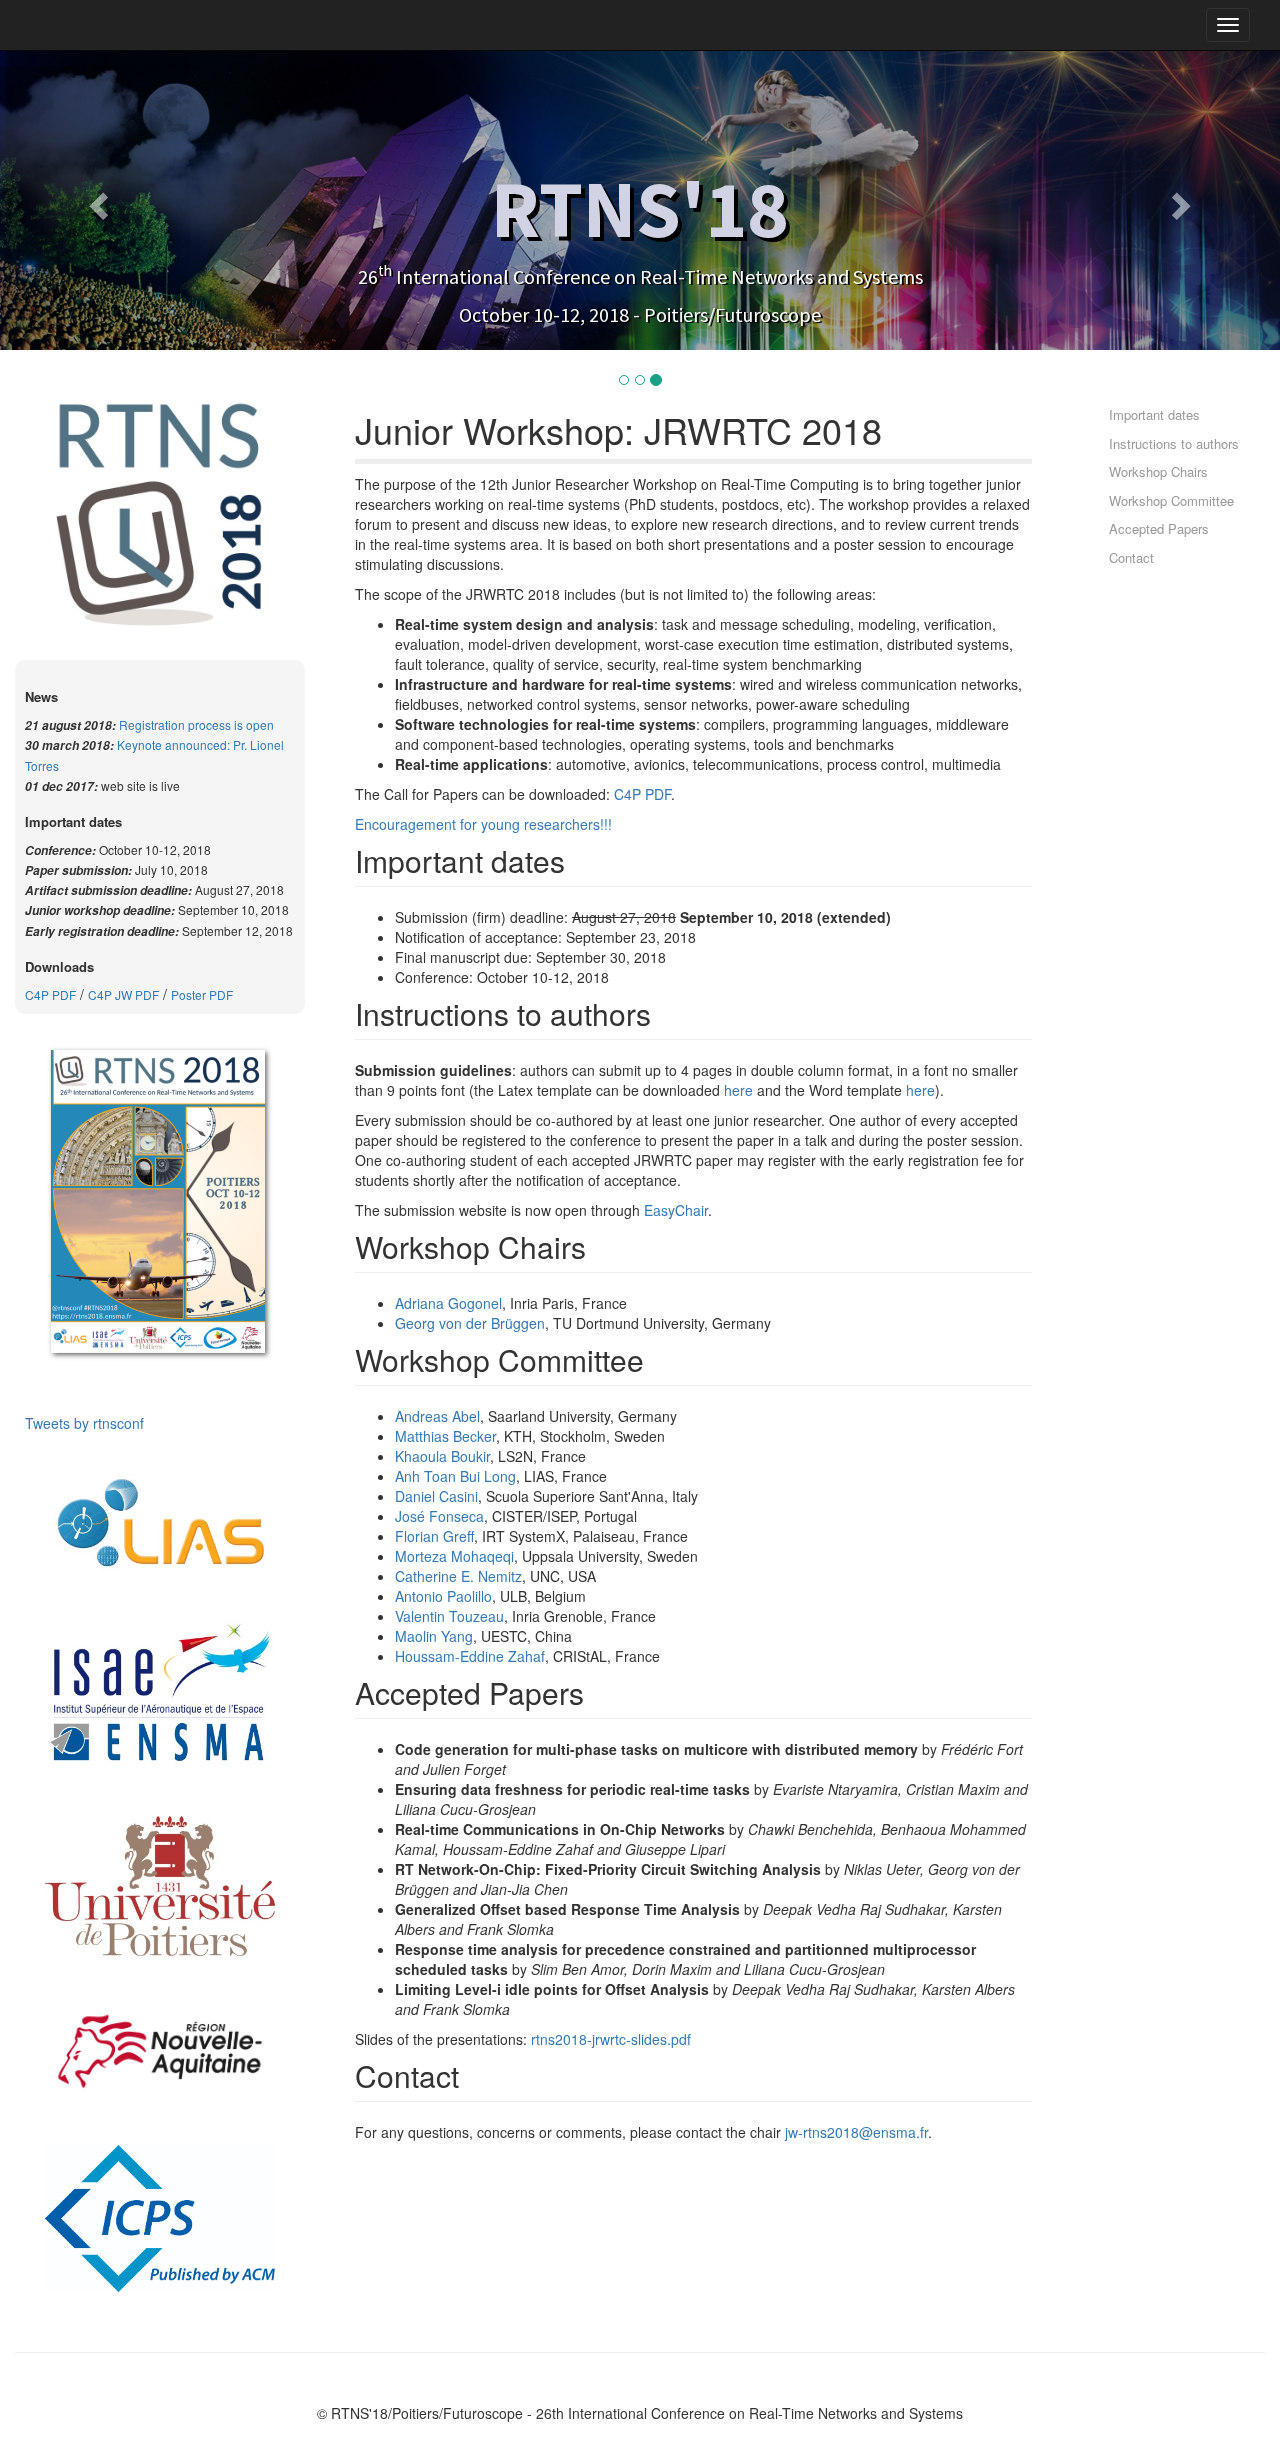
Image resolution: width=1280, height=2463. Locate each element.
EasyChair (676, 1210)
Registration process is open (196, 724)
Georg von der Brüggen (470, 1323)
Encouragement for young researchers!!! (483, 824)
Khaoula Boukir (442, 1456)
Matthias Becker (445, 1436)
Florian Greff (434, 1536)
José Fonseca (439, 1516)
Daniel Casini (436, 1496)
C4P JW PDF (123, 994)
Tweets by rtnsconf (84, 1423)
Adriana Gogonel (448, 1303)
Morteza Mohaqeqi (454, 1556)
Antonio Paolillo (443, 1596)
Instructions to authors (1174, 443)
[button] (96, 200)
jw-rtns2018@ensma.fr (856, 2132)
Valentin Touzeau (449, 1616)
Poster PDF (202, 994)
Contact (1131, 557)
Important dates (1154, 414)
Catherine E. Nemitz (458, 1576)
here (738, 1090)
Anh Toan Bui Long (455, 1476)
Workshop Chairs (1158, 471)
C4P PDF (50, 994)
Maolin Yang (434, 1636)
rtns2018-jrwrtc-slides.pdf (611, 2039)
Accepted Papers (1159, 528)
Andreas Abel (437, 1416)
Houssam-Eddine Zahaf (470, 1656)
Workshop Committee (1171, 500)
